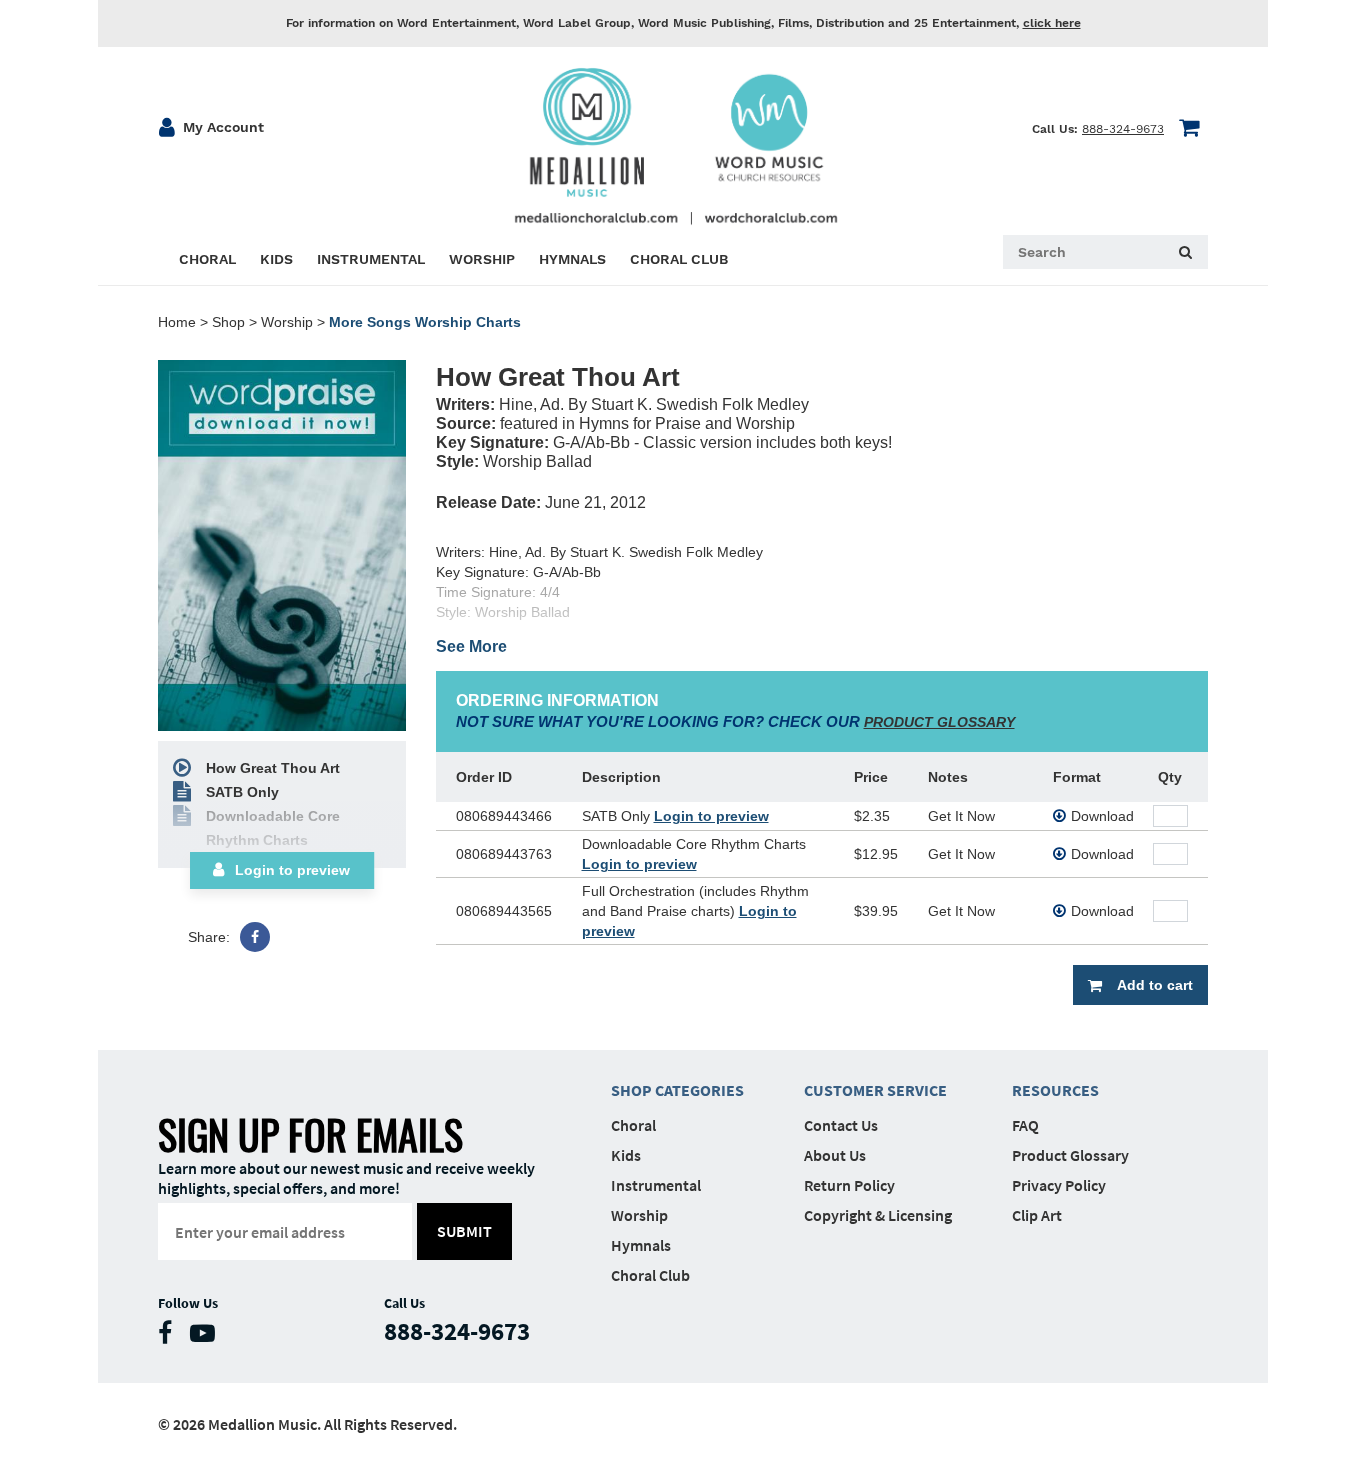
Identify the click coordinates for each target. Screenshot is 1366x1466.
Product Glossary (1070, 1155)
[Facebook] (255, 937)
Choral (633, 1125)
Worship (287, 322)
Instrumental (656, 1185)
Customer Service (875, 1090)
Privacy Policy (1059, 1185)
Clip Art (1037, 1215)
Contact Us (841, 1125)
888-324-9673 (1123, 129)
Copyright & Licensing (878, 1215)
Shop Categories (677, 1090)
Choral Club (650, 1275)
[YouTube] (207, 1337)
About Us (835, 1155)
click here (1052, 23)
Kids (626, 1155)
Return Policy (849, 1185)
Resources (1055, 1090)
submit (464, 1231)
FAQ (1025, 1125)
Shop (228, 322)
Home (177, 322)
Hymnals (641, 1245)
